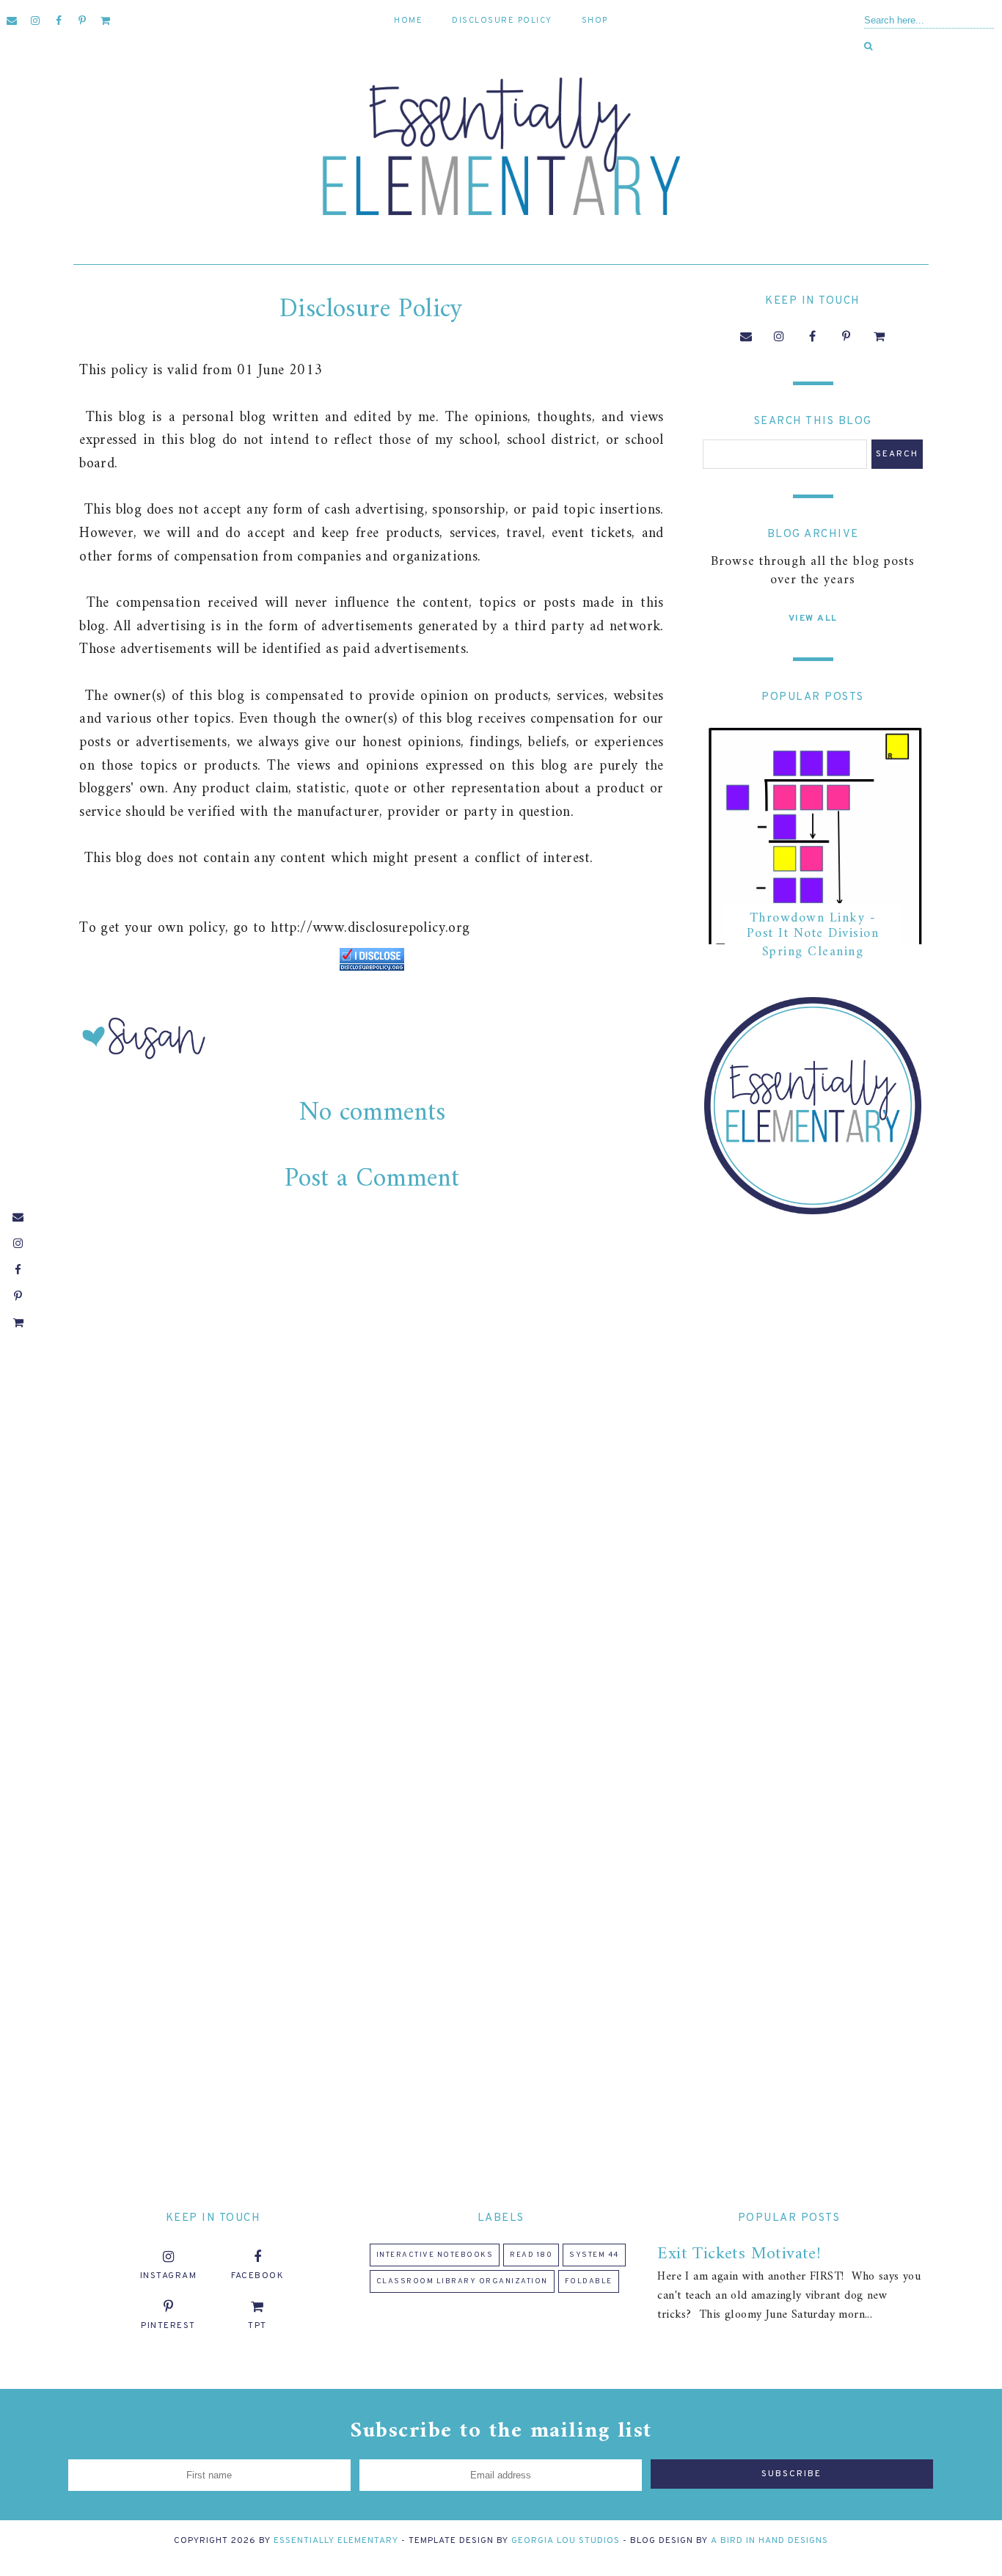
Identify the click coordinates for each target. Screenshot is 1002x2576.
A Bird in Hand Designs (769, 2541)
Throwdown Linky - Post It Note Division (813, 926)
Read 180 (531, 2255)
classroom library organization (462, 2281)
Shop (595, 21)
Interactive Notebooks (435, 2255)
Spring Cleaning (813, 952)
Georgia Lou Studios (566, 2541)
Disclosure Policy (502, 21)
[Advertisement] (813, 1460)
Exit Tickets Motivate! (739, 2254)
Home (408, 21)
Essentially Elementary (336, 2541)
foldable (589, 2281)
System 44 (594, 2255)
